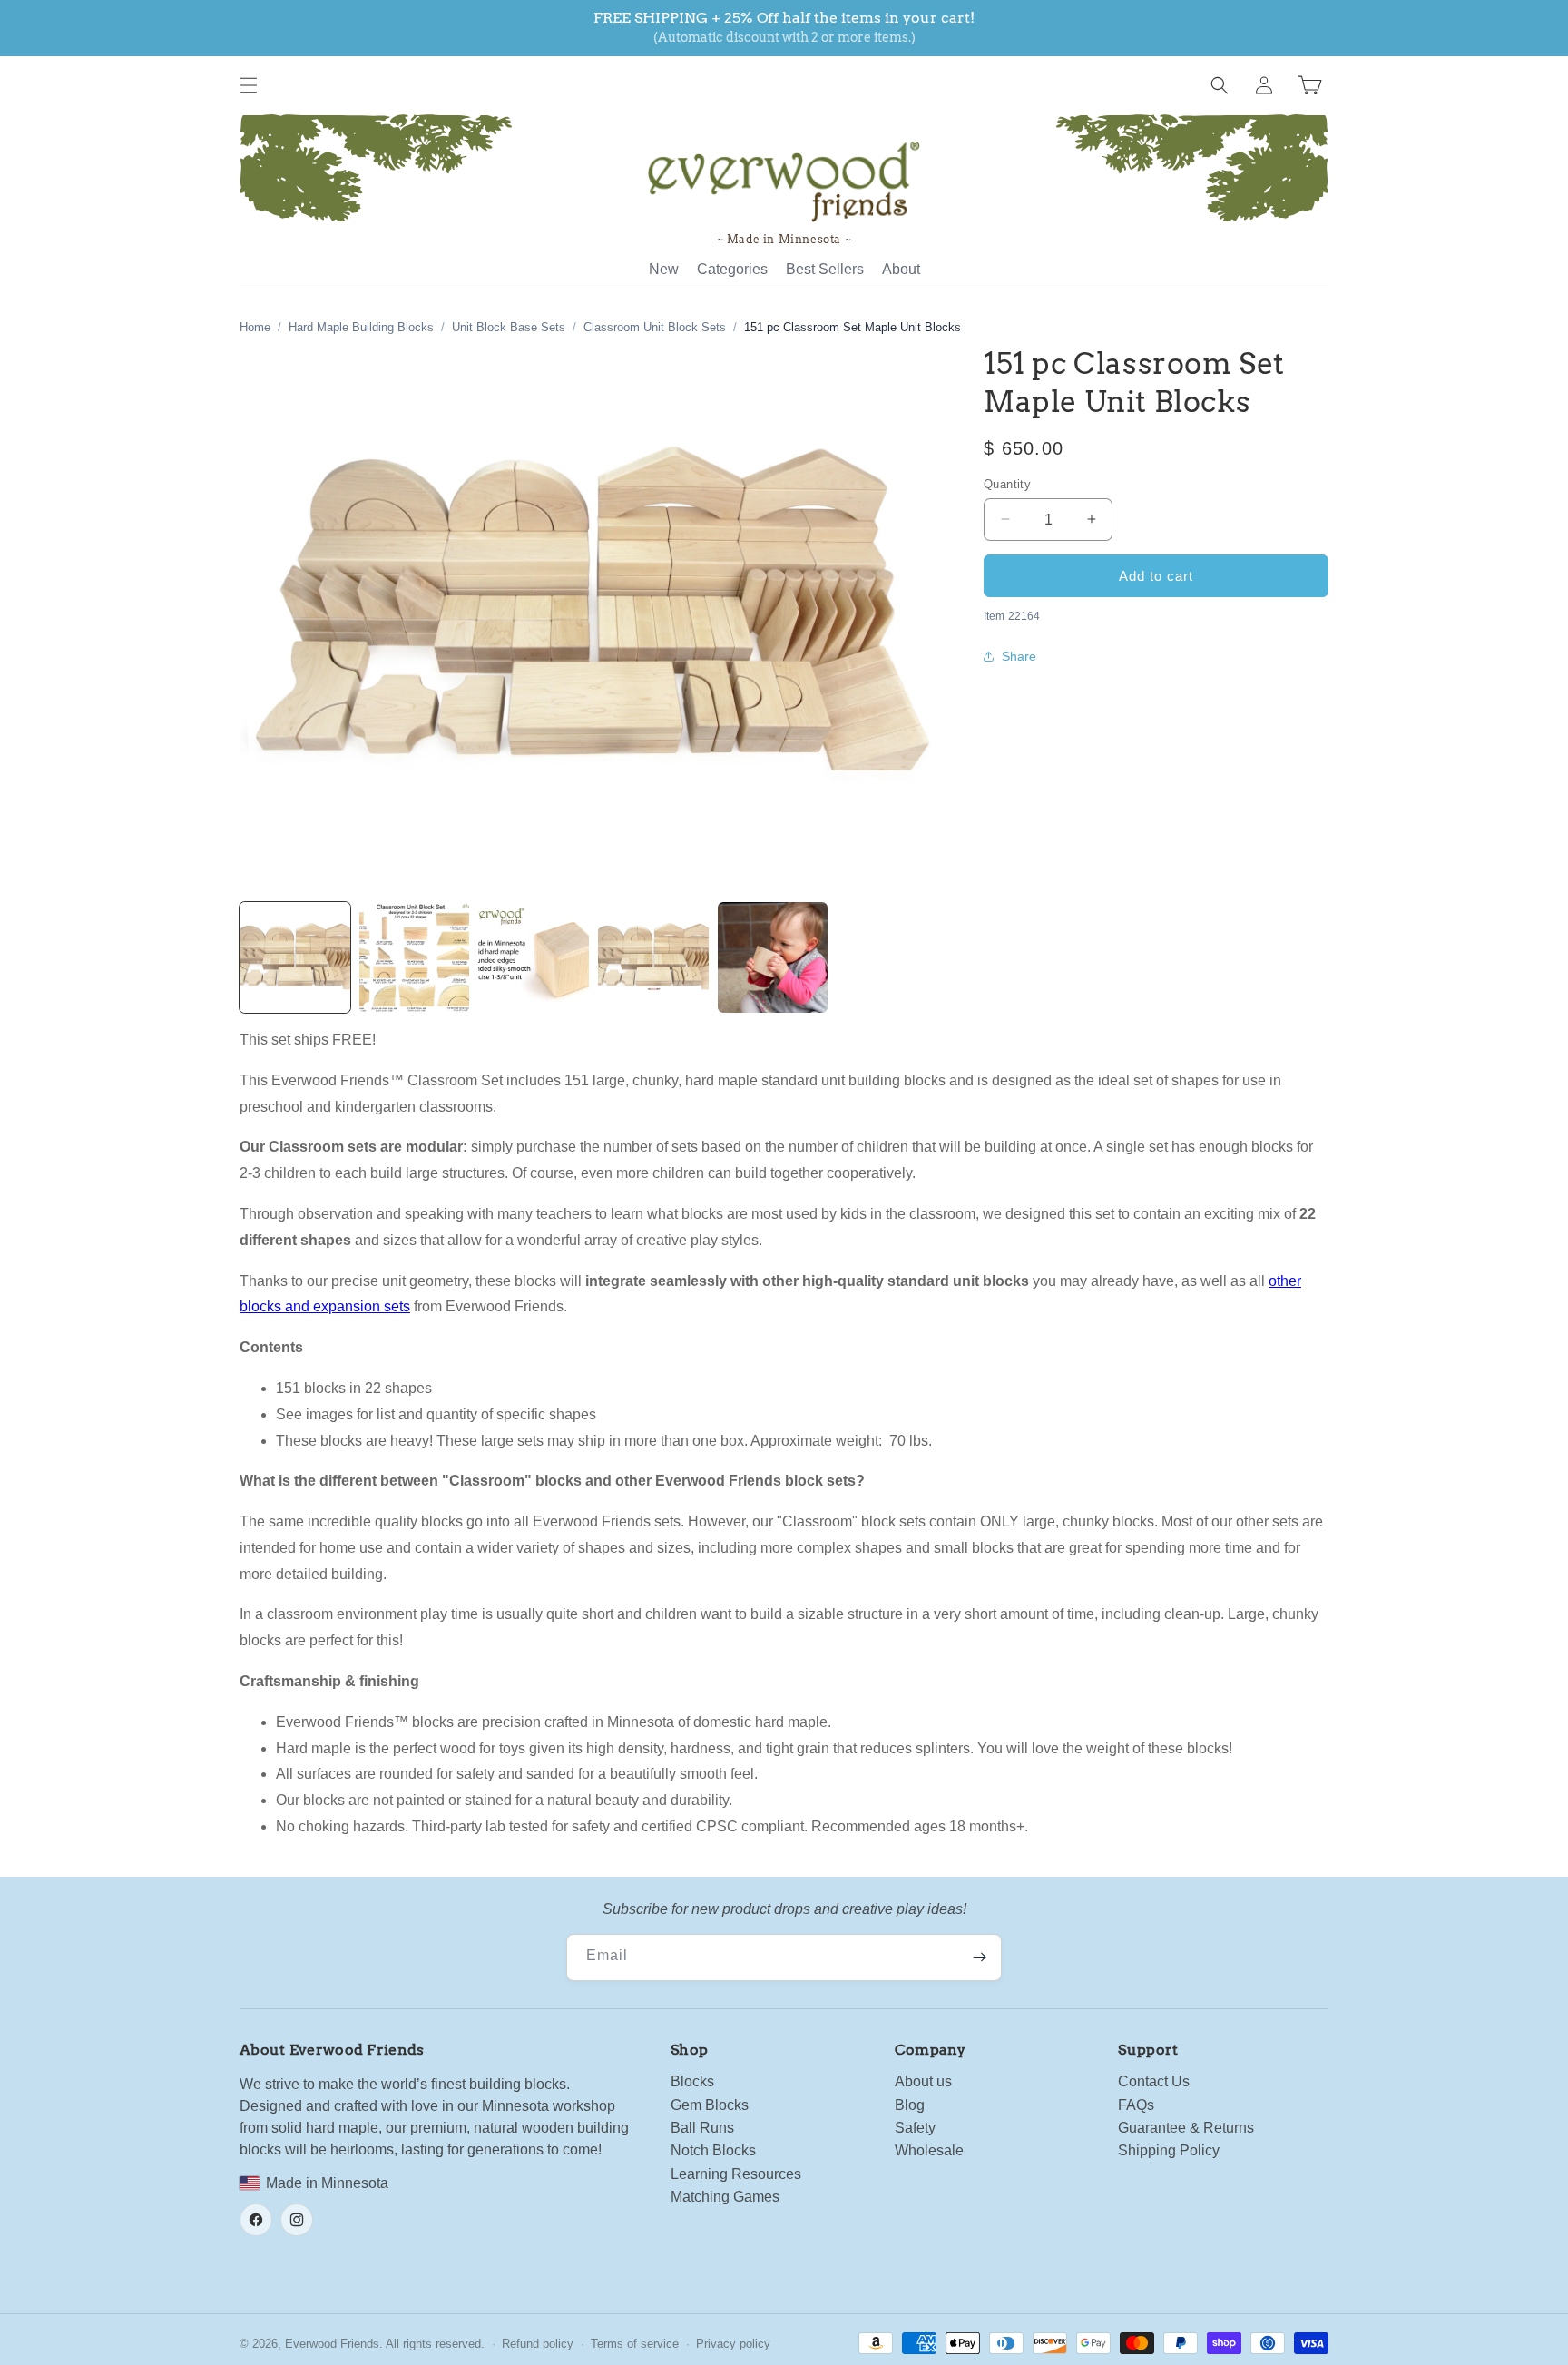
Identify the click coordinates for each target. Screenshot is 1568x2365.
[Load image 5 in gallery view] (773, 957)
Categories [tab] (732, 269)
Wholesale (929, 2150)
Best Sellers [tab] (825, 269)
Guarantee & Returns (1186, 2128)
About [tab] (901, 269)
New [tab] (664, 269)
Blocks (692, 2081)
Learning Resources (736, 2174)
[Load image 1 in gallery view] (295, 957)
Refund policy (538, 2344)
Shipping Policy (1169, 2150)
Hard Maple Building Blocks (361, 327)
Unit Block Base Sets (509, 327)
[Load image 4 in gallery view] (653, 957)
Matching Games (725, 2197)
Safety (915, 2128)
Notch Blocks (713, 2150)
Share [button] (1019, 656)
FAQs (1136, 2105)
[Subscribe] (979, 1958)
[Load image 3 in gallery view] (534, 957)
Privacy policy (733, 2344)
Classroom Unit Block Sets (655, 327)
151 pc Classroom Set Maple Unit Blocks (853, 327)
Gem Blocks (710, 2105)
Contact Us (1154, 2081)
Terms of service (635, 2344)
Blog (910, 2105)
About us (923, 2081)
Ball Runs (702, 2128)
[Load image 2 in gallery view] (415, 957)
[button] (249, 85)
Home (255, 327)
